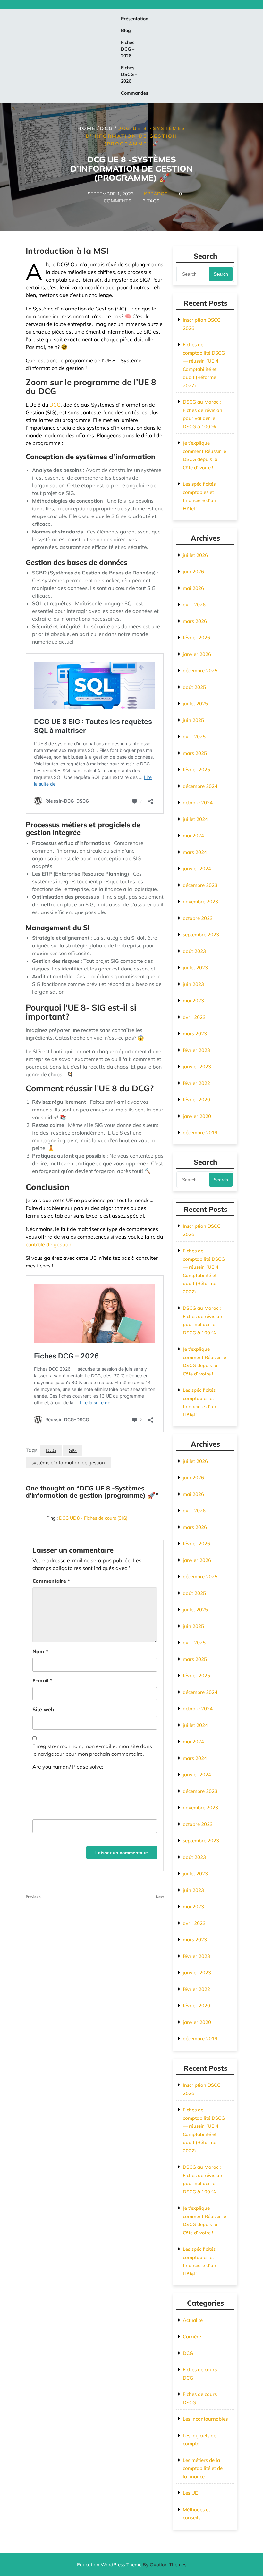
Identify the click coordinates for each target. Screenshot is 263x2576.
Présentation (135, 19)
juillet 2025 (195, 703)
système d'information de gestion (68, 1462)
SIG (73, 1450)
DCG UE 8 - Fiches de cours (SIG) (93, 1518)
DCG (107, 128)
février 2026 (196, 637)
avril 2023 (194, 1017)
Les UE (190, 2493)
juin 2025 (193, 720)
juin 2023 (193, 984)
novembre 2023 (200, 901)
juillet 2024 (195, 819)
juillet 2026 (195, 555)
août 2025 (194, 687)
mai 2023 (193, 1000)
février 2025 (196, 769)
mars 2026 (195, 621)
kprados (156, 193)
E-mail (42, 1680)
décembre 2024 (200, 786)
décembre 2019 (200, 1132)
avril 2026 (194, 604)
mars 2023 (195, 1033)
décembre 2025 (200, 670)
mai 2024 (193, 835)
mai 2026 (193, 588)
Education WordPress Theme (132, 2565)
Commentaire (51, 1581)
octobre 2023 (198, 918)
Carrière (192, 2337)
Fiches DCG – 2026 (128, 49)
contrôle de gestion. (49, 1244)
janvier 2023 (197, 1066)
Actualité (193, 2320)
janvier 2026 (197, 654)
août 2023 (194, 951)
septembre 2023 (201, 934)
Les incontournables (205, 2419)
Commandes (135, 93)
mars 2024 (195, 852)
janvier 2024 (197, 868)
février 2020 (196, 1099)
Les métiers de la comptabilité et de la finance (203, 2468)
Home (87, 128)
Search (221, 274)
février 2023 (196, 1050)
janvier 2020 (197, 1116)
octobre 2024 (198, 802)
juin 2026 (193, 571)
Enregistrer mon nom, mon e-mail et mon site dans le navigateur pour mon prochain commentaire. (92, 1750)
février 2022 (196, 1083)
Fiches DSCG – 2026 (129, 74)
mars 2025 (195, 753)
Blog (126, 30)
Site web (43, 1709)
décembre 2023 (200, 885)
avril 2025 (194, 736)
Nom (40, 1651)
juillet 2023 (195, 967)
